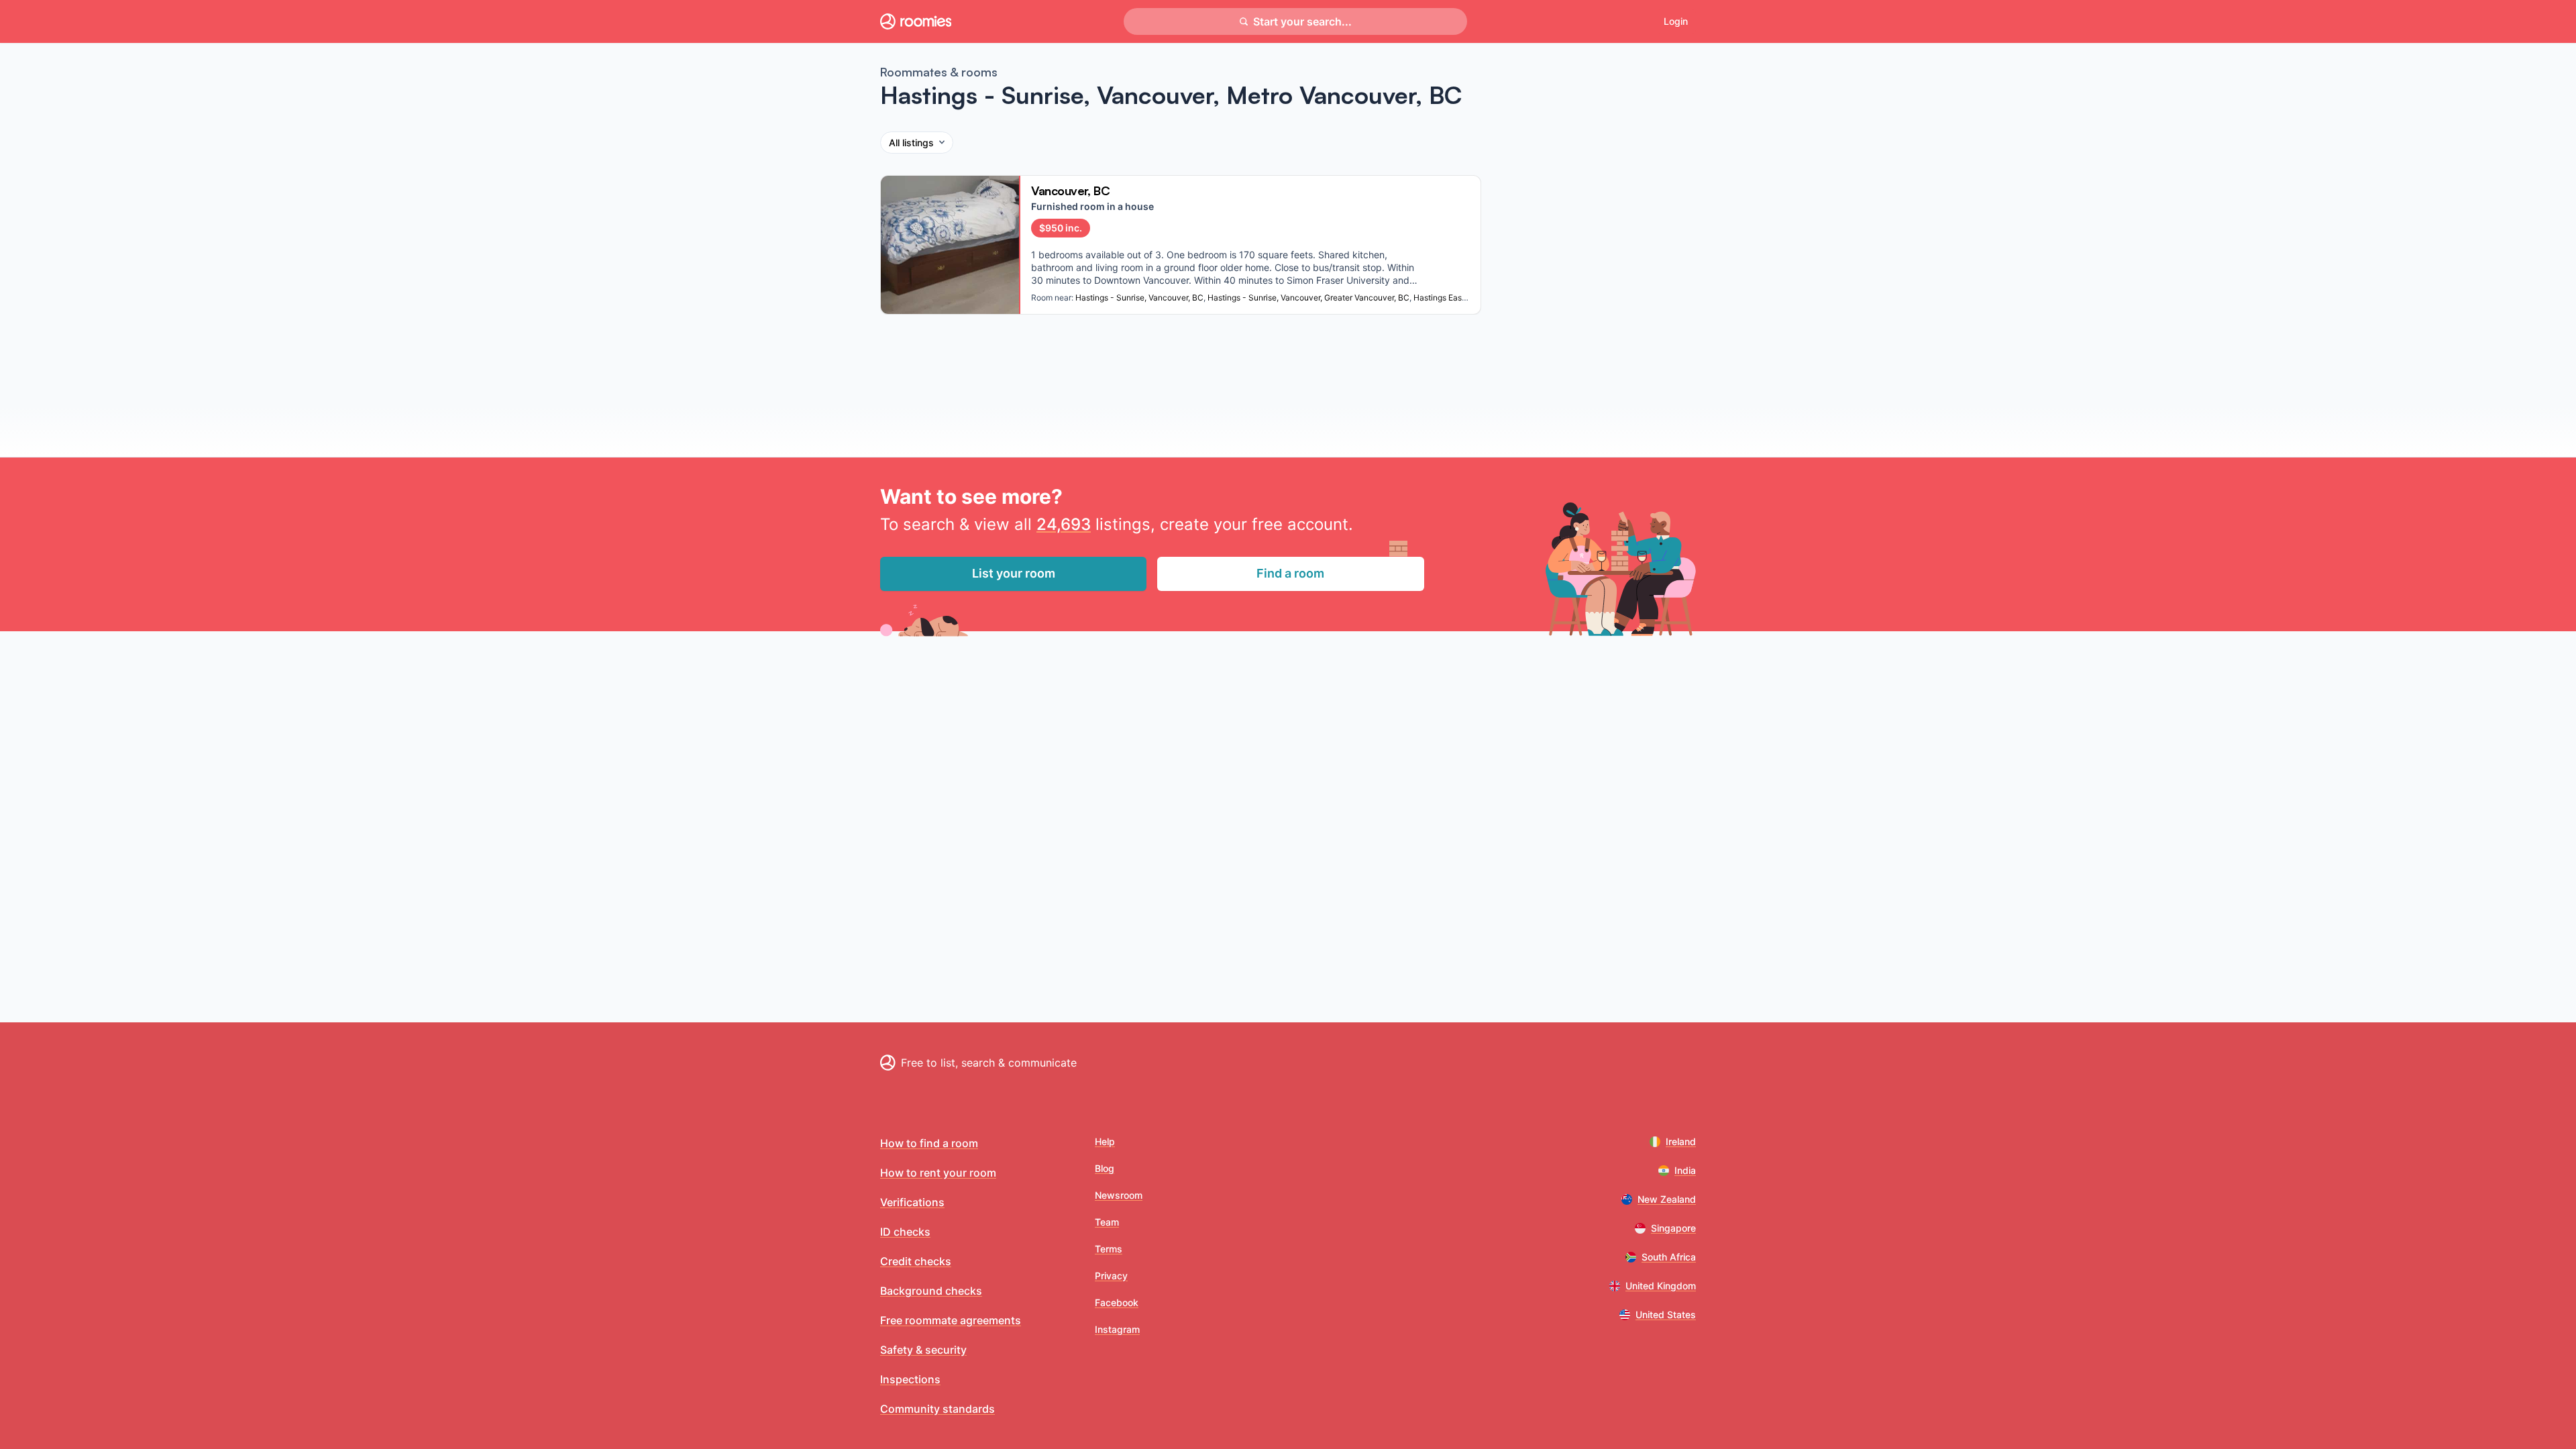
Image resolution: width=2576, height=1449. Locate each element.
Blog (1105, 1168)
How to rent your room (938, 1173)
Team (1107, 1222)
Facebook (1117, 1302)
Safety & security (923, 1350)
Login (1676, 21)
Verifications (912, 1202)
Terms (1109, 1249)
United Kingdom (1661, 1286)
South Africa (1669, 1257)
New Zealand (1667, 1199)
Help (1105, 1141)
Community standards (937, 1409)
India (1685, 1170)
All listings (911, 143)
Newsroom (1119, 1195)
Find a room (1290, 573)
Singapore (1673, 1228)
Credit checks (916, 1261)
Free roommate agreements (951, 1320)
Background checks (931, 1291)
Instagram (1117, 1329)
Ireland (1681, 1141)
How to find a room (929, 1143)
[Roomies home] (916, 21)
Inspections (910, 1379)
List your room (1014, 573)
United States (1666, 1314)
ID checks (905, 1232)
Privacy (1111, 1276)
